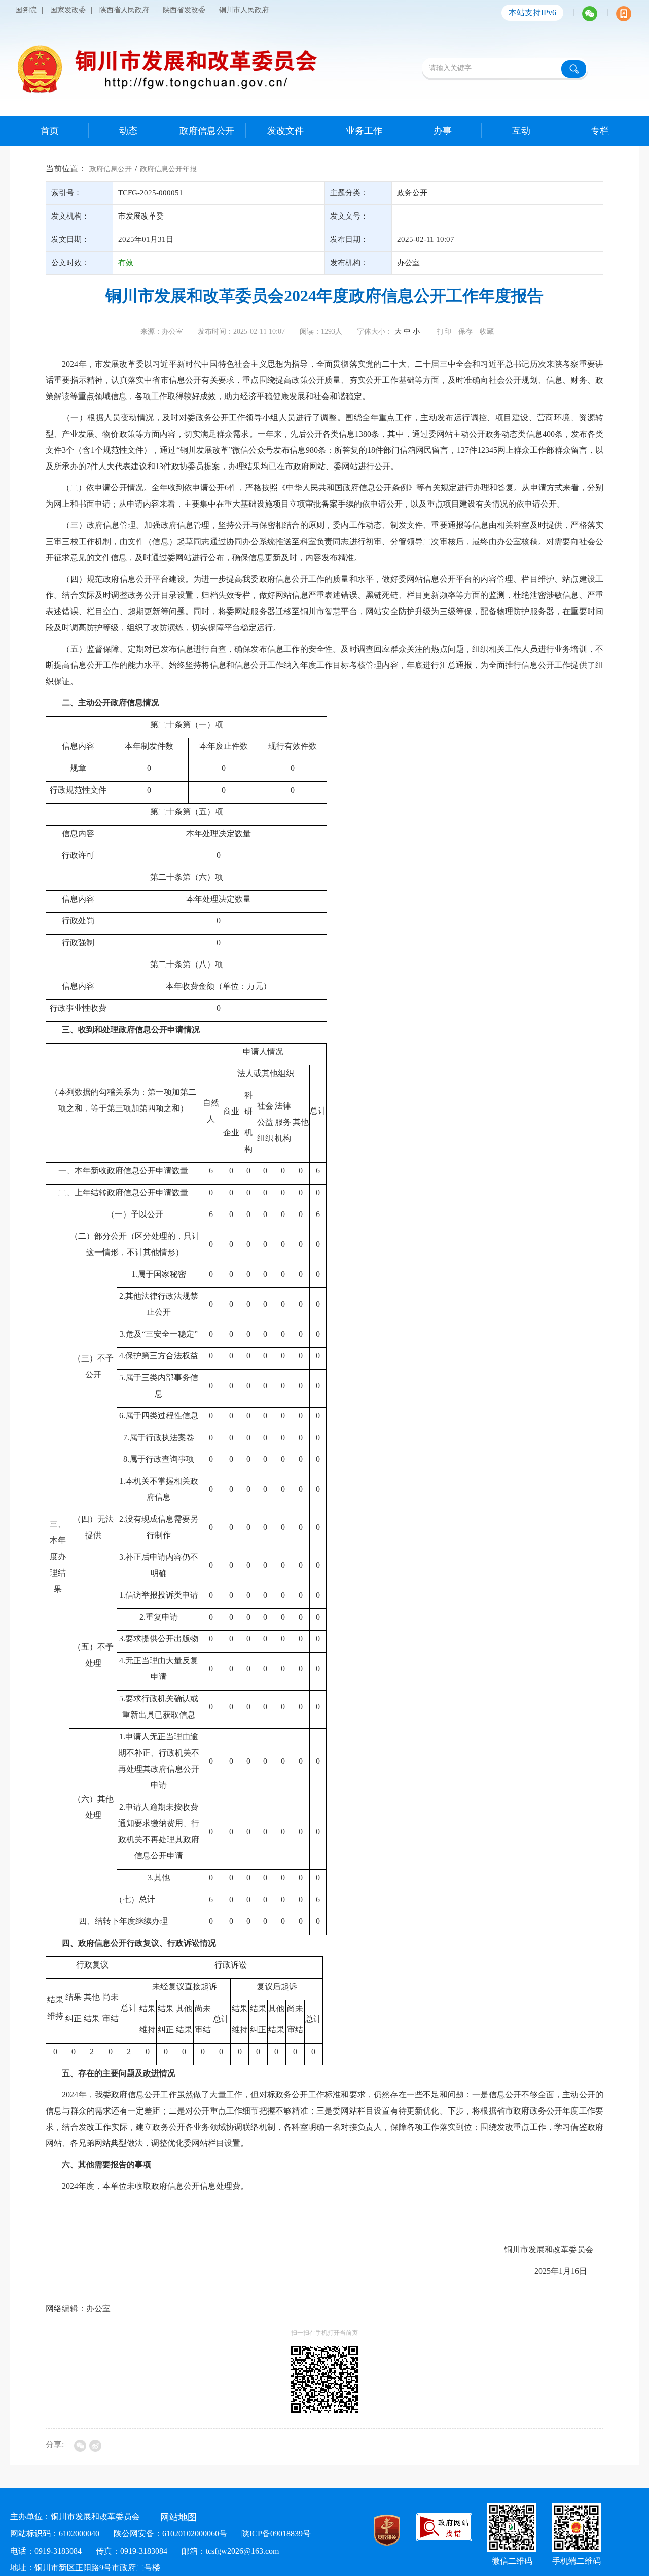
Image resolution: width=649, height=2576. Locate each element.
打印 (444, 331)
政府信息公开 (111, 169)
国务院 (26, 10)
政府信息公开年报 (168, 169)
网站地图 (178, 2517)
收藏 (487, 331)
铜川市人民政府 (244, 10)
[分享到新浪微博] (95, 2446)
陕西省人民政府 (124, 10)
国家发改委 (68, 10)
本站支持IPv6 (532, 12)
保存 (465, 331)
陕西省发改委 (184, 10)
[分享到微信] (80, 2446)
